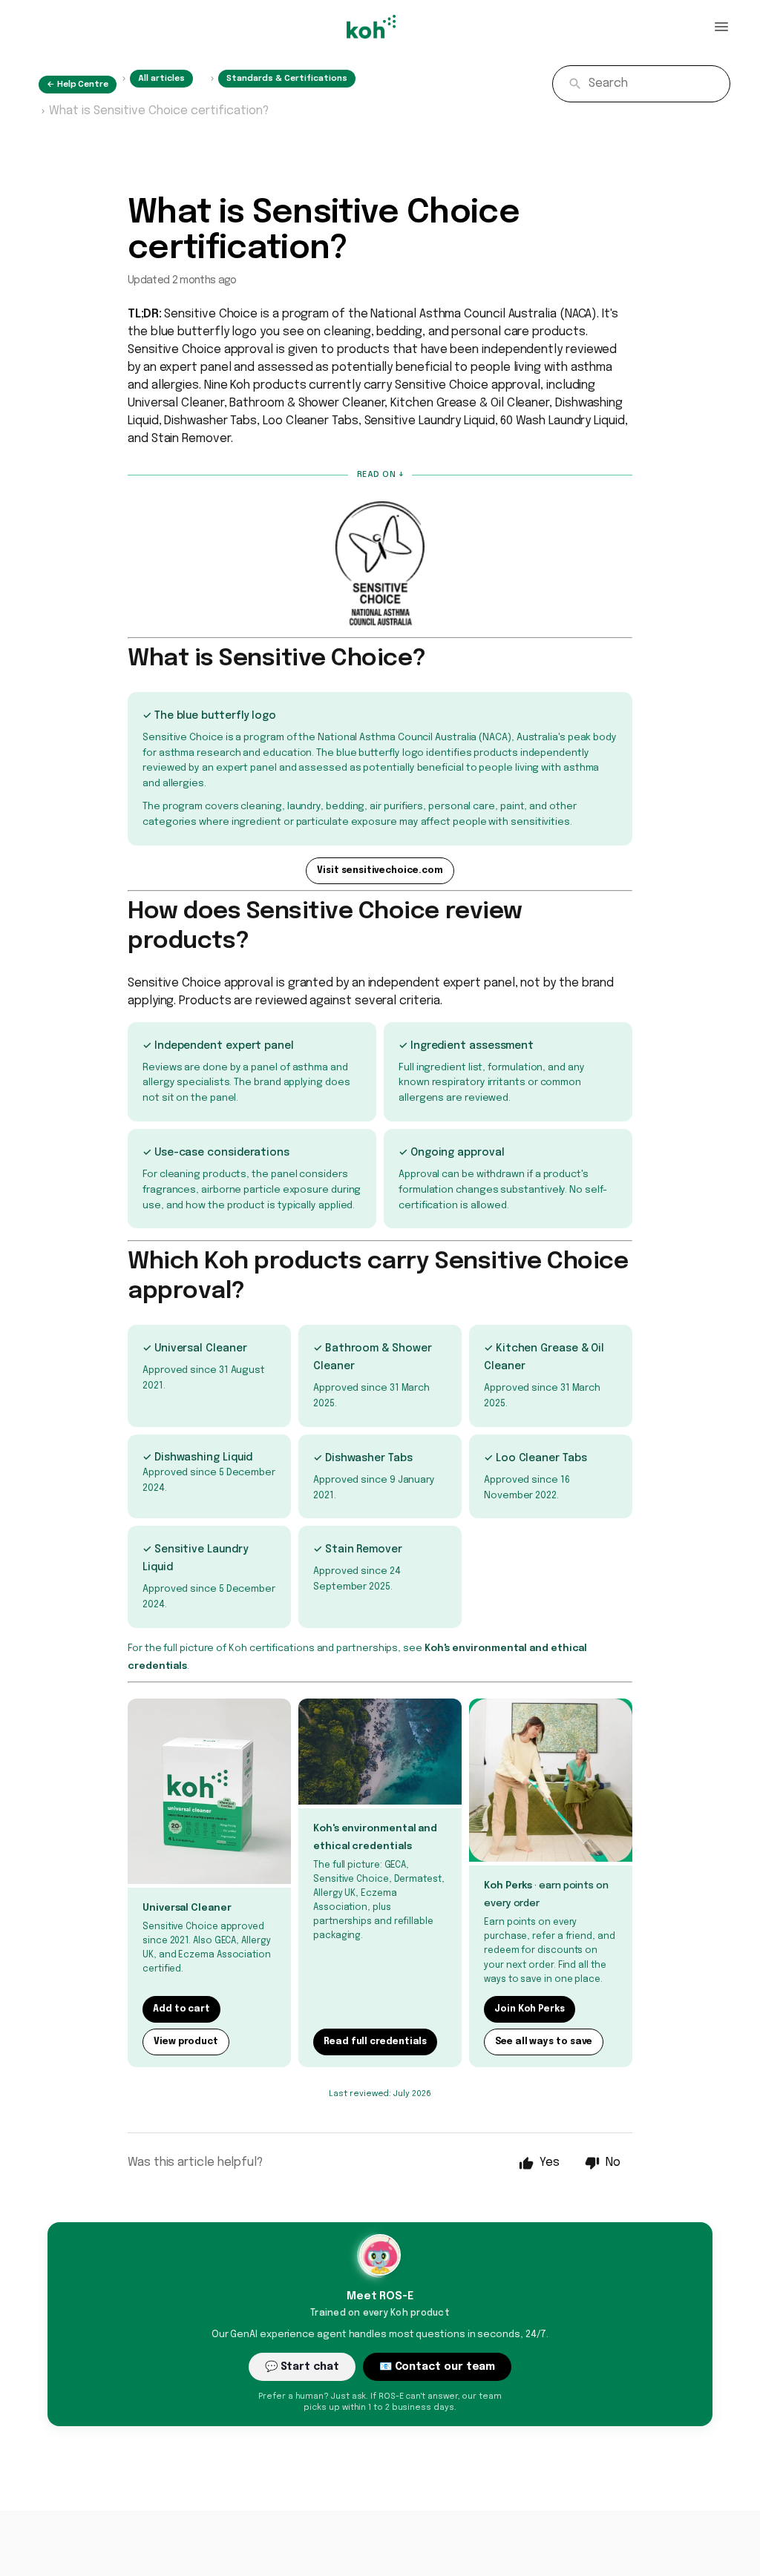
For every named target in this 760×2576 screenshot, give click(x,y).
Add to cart (181, 2009)
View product (186, 2042)
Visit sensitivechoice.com (380, 871)
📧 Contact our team (438, 2367)
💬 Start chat (302, 2367)
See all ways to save (544, 2042)
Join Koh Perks (530, 2009)
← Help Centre (78, 85)
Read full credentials (375, 2042)
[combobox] (641, 84)
